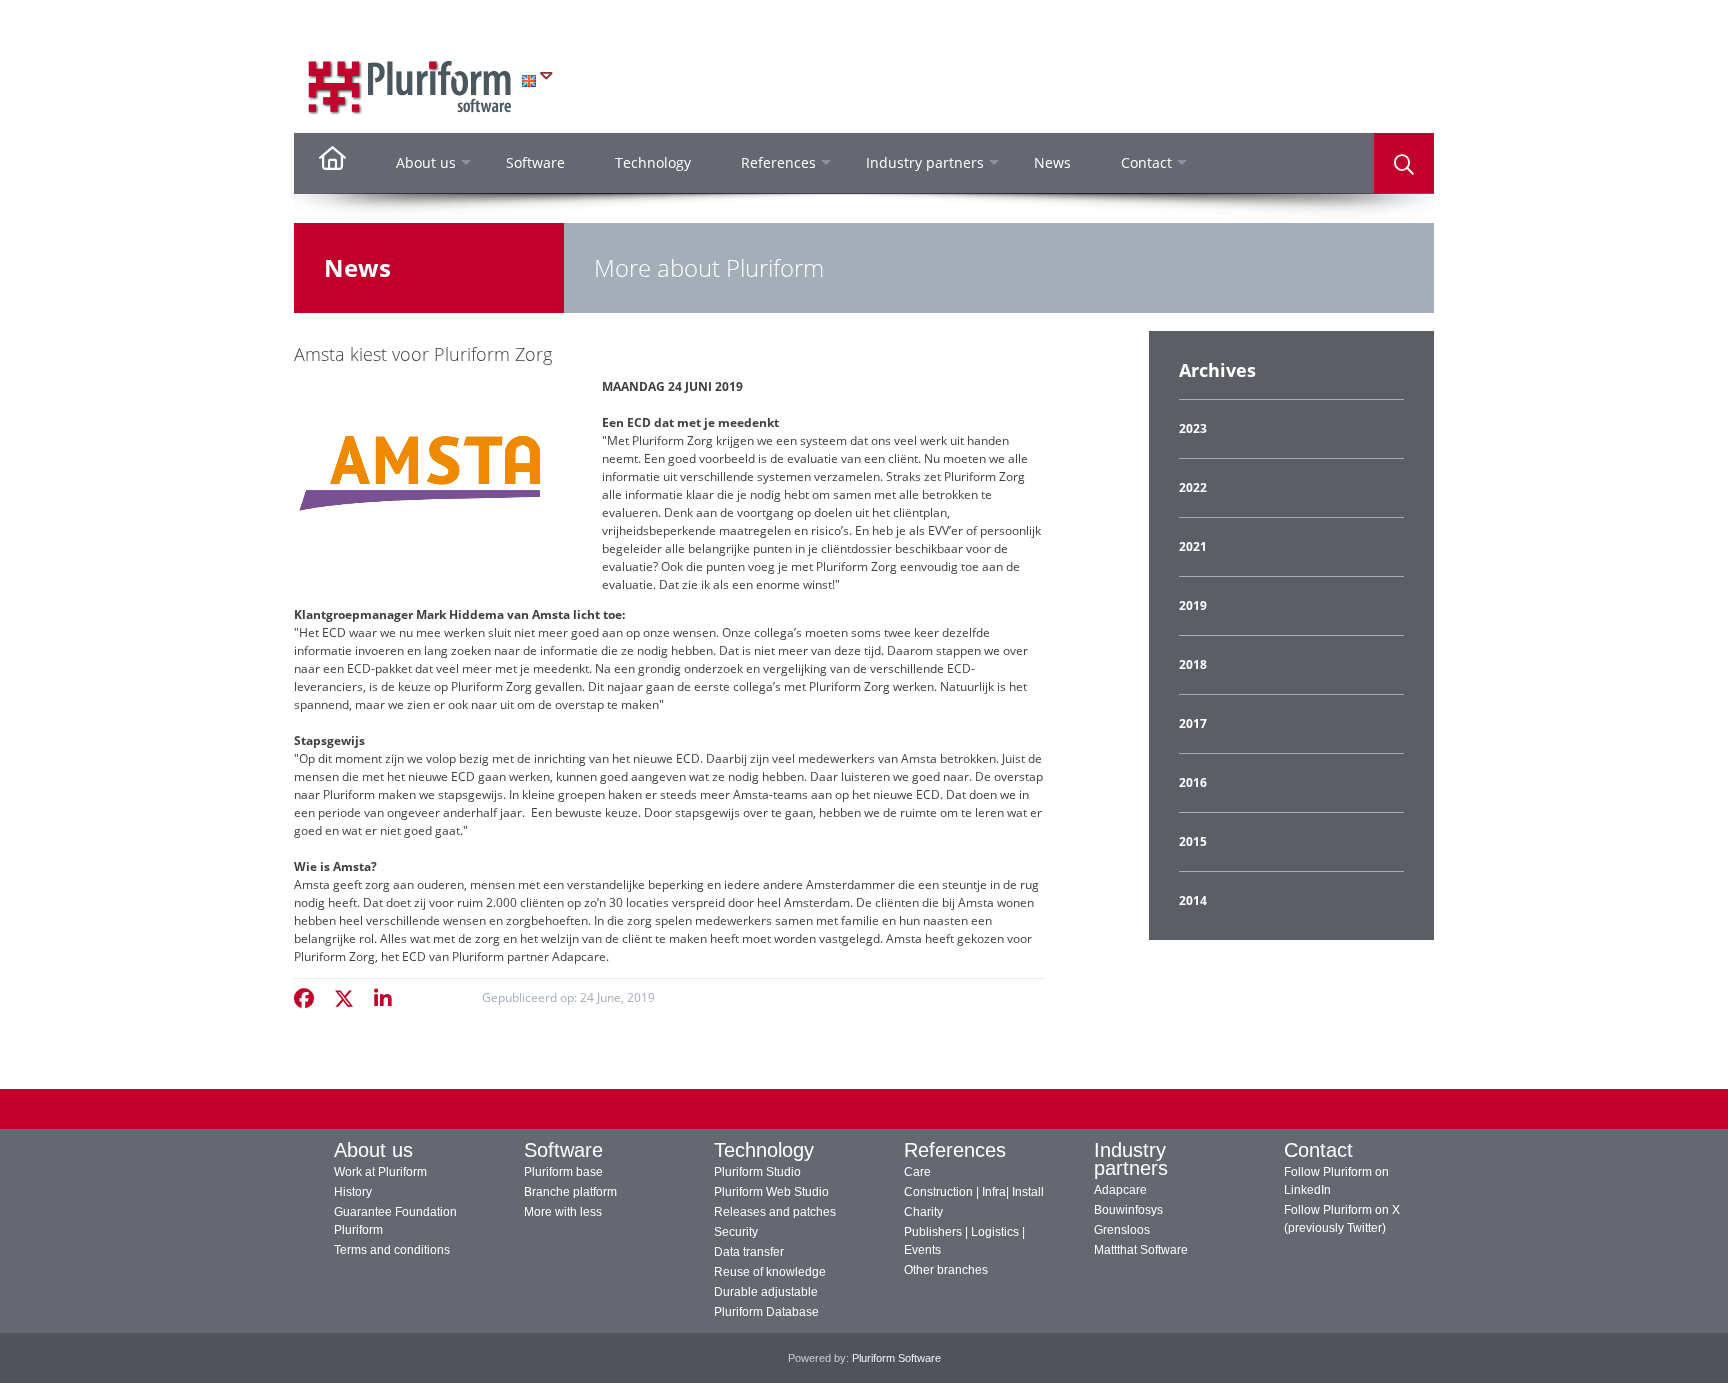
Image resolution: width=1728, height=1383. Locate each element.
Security (736, 1232)
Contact (1318, 1150)
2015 (1193, 841)
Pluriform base (563, 1172)
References (955, 1150)
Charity (923, 1212)
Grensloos (1122, 1230)
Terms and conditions (392, 1250)
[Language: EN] (537, 80)
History (353, 1192)
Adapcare (1120, 1190)
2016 (1193, 782)
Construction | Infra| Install (974, 1192)
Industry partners (1131, 1159)
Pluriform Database (766, 1312)
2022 (1193, 487)
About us (373, 1150)
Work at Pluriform (380, 1172)
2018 (1193, 664)
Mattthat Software (1141, 1250)
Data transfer (749, 1252)
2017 (1193, 723)
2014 (1193, 900)
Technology (764, 1150)
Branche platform (570, 1192)
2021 (1193, 546)
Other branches (946, 1270)
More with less (563, 1212)
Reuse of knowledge (770, 1272)
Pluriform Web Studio (771, 1192)
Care (917, 1172)
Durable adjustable (766, 1292)
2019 (1193, 605)
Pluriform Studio (757, 1172)
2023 (1193, 428)
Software (563, 1150)
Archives (1217, 370)
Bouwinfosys (1128, 1210)
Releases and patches (775, 1212)
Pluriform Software (896, 1358)
